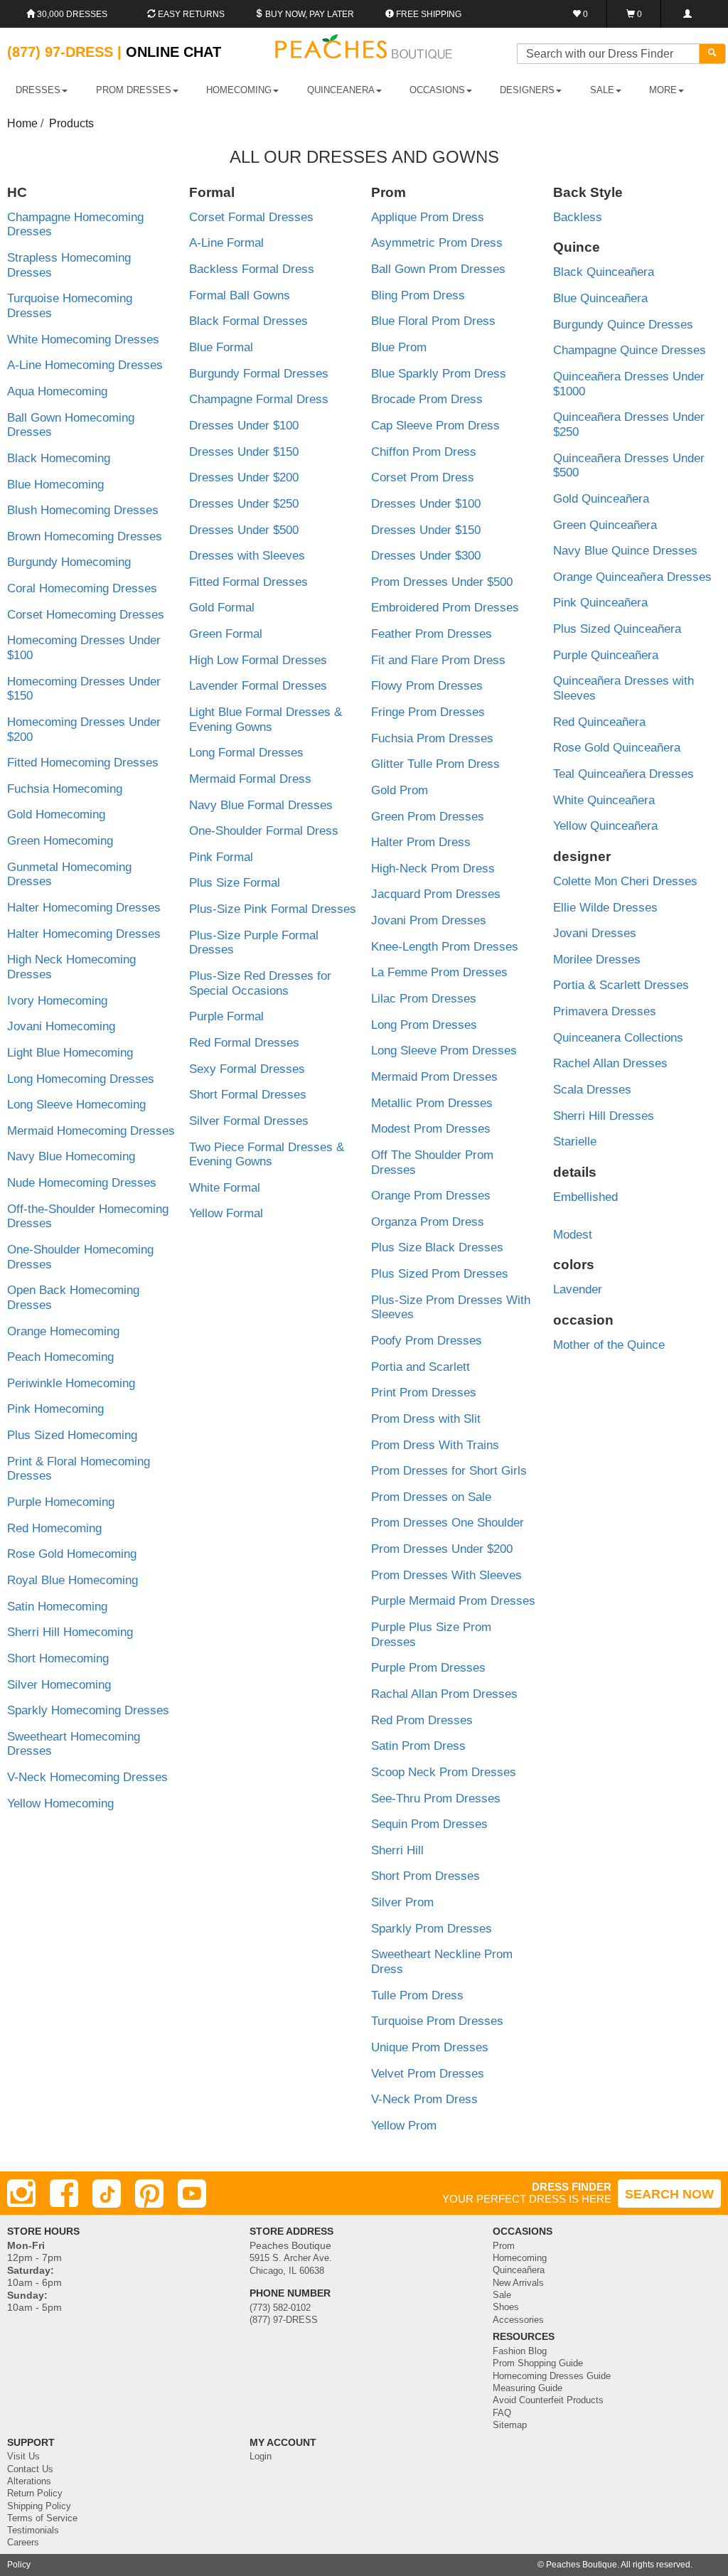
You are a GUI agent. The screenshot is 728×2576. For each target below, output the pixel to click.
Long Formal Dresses (246, 753)
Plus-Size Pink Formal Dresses (273, 909)
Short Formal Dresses (248, 1095)
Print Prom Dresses (424, 1393)
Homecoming (520, 2258)
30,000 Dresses (71, 14)
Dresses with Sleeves (247, 556)
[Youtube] (192, 2193)
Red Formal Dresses (244, 1043)
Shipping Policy (39, 2506)
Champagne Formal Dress (259, 399)
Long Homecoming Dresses (81, 1079)
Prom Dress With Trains (435, 1445)
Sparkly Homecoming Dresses (88, 1710)
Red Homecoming (54, 1528)
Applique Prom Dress (428, 217)
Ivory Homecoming (57, 1001)
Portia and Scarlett (421, 1367)
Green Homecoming (60, 841)
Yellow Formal (226, 1213)
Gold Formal (222, 608)
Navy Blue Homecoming (71, 1156)
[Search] (712, 54)
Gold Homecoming (56, 814)
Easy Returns (190, 14)
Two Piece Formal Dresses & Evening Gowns (267, 1155)
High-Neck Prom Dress (433, 869)
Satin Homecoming (57, 1607)
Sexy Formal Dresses (247, 1069)
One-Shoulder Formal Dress (264, 831)
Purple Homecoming (61, 1502)
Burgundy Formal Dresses (259, 374)
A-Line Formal (226, 243)
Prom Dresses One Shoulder (448, 1523)
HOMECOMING (239, 90)
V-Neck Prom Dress (424, 2099)
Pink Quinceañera (600, 603)
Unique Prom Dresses (430, 2047)
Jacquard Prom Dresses (436, 894)
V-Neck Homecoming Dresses (87, 1777)
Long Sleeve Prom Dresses (444, 1051)
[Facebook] (64, 2193)
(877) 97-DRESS (284, 2320)
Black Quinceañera (604, 272)
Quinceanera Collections (618, 1038)
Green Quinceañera (605, 525)
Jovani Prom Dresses (429, 920)
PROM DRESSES (134, 90)
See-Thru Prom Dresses (436, 1799)
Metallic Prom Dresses (432, 1103)
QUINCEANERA (341, 90)
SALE (602, 90)
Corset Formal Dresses (251, 217)
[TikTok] (107, 2193)
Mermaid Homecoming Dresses (91, 1131)
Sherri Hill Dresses (604, 1116)
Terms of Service (42, 2518)
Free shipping (428, 14)
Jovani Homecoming (61, 1026)
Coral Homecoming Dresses (82, 588)
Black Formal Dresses (248, 321)
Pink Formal (221, 857)
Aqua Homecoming (57, 391)
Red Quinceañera (599, 722)
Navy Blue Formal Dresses (261, 805)
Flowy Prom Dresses (427, 686)
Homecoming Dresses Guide (552, 2376)
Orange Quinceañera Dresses (632, 577)
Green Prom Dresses (428, 817)
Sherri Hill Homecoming (70, 1632)
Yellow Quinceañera (605, 826)
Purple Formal (226, 1016)
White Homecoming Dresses (83, 340)
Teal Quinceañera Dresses (623, 774)
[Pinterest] (149, 2193)
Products (71, 123)
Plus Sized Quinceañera (617, 629)
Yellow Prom (404, 2126)
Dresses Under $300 (426, 556)
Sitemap (510, 2425)
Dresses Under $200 (244, 477)
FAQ (502, 2413)
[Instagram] (21, 2193)
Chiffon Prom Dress (424, 452)
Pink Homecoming (55, 1409)
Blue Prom (399, 347)
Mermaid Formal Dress (250, 779)
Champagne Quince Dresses (630, 350)
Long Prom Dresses (424, 1025)
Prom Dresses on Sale (431, 1497)
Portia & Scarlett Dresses (621, 985)
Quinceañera (519, 2270)
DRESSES (38, 90)
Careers (23, 2543)
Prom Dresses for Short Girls (449, 1471)
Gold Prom (400, 790)
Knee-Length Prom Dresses (445, 947)
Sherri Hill (397, 1850)
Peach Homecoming (60, 1357)
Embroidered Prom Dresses (445, 608)
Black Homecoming (59, 458)
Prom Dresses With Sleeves (446, 1575)
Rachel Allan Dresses (610, 1063)
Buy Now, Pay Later (309, 14)
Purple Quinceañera (606, 655)
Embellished (585, 1197)
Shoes (506, 2307)
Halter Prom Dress (421, 842)
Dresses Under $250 (244, 504)
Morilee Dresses (597, 960)
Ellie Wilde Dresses (605, 908)
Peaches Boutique (582, 2565)
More (663, 90)
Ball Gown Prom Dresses (438, 269)
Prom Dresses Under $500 (442, 582)
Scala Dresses (592, 1090)
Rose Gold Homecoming (72, 1554)
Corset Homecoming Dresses (86, 615)
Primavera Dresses (605, 1011)
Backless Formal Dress (252, 269)
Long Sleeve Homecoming (76, 1105)
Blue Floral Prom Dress (433, 321)
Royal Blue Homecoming (73, 1580)
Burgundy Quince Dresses (623, 325)
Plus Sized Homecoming (72, 1435)
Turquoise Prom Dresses (437, 2021)
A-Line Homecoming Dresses (85, 365)
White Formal (225, 1188)
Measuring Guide (528, 2388)
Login (261, 2457)
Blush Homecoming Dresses (83, 510)
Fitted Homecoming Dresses (83, 763)
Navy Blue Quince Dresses (625, 551)
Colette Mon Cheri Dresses (625, 881)
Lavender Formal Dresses (258, 686)
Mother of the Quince (609, 1345)
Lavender (578, 1289)
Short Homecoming (58, 1658)
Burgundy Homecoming (69, 562)
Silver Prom (402, 1902)
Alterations (29, 2481)
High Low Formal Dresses (258, 660)
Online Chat (173, 52)
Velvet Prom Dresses (428, 2074)
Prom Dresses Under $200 (442, 1549)
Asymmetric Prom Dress (437, 243)
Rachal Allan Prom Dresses (444, 1694)
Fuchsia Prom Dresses (432, 738)
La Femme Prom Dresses (439, 972)
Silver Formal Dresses (249, 1121)
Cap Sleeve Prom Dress (435, 426)
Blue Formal (221, 347)
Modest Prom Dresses (431, 1129)
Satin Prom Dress (418, 1746)
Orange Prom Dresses (431, 1196)
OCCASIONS (437, 90)
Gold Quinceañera (601, 499)
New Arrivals (518, 2283)
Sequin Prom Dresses (429, 1824)
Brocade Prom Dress (427, 399)
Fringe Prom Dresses (428, 712)
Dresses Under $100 (244, 426)
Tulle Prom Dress (417, 1995)
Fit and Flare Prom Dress (438, 660)
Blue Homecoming (55, 485)
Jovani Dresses (595, 933)
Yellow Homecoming (60, 1803)
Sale (502, 2295)
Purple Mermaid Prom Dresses (453, 1601)
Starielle (575, 1142)
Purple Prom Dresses (428, 1668)
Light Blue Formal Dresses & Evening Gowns (266, 720)
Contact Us (30, 2469)
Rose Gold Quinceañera (617, 748)
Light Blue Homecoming (70, 1053)
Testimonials (33, 2530)
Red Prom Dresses (422, 1720)
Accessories (518, 2320)
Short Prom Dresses (425, 1876)
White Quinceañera (604, 800)
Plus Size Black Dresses (437, 1247)
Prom (504, 2246)
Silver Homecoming (59, 1685)
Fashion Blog (520, 2351)
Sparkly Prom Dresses (432, 1929)
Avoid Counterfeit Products (548, 2400)
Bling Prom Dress (418, 295)
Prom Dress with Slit (426, 1419)
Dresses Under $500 (244, 530)
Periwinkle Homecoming (71, 1383)
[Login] (687, 14)
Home (22, 123)
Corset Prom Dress (423, 477)
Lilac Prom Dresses (424, 999)
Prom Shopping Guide (538, 2363)
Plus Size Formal (235, 883)
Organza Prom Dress (428, 1222)
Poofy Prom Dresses (427, 1341)
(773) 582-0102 (280, 2308)
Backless (578, 217)
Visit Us (23, 2457)
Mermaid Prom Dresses (434, 1077)
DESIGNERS (527, 90)
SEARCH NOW (669, 2194)
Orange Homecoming (63, 1331)
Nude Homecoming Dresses (82, 1183)
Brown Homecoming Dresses (85, 536)
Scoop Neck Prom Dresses (444, 1772)
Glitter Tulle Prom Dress (435, 764)
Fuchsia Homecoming (65, 789)
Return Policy (35, 2494)
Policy (19, 2565)
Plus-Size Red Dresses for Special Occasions (260, 983)
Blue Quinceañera (600, 298)
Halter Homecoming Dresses (84, 908)
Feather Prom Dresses (432, 634)
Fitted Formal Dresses (248, 582)
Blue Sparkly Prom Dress (439, 374)
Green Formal (226, 634)
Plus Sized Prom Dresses (440, 1274)
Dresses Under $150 (244, 452)
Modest (573, 1235)
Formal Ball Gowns (240, 295)
